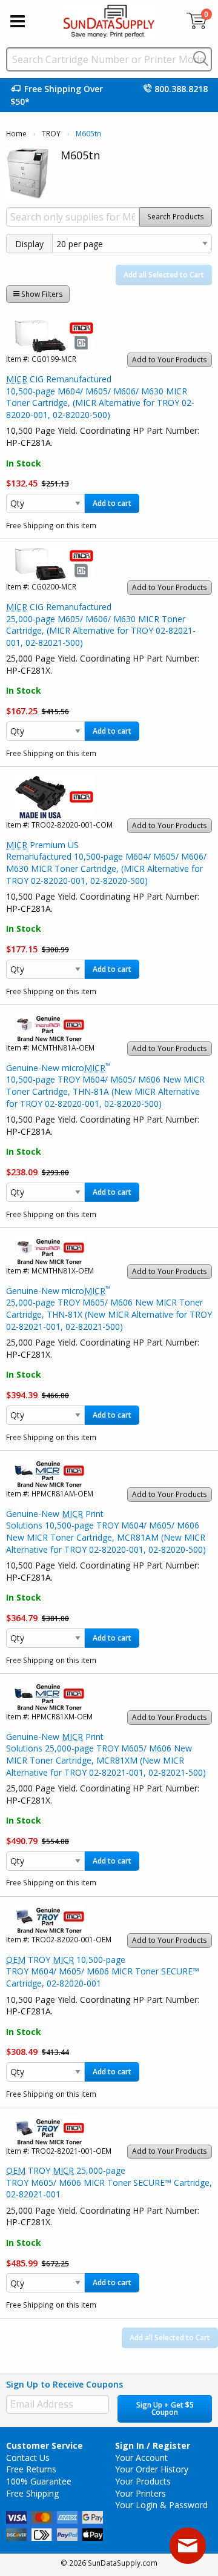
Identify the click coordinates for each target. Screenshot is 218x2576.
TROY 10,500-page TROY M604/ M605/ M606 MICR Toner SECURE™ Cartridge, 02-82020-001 (103, 1971)
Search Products (176, 217)
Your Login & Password (161, 2505)
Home (16, 134)
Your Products (143, 2481)
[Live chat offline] (188, 2546)
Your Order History (152, 2469)
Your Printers (140, 2493)
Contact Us (28, 2458)
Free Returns (31, 2469)
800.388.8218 (181, 89)
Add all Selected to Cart (164, 275)
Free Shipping (32, 2493)
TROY (51, 134)
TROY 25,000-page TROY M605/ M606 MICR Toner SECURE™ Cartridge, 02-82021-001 (109, 2182)
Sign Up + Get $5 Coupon (165, 2408)
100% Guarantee (39, 2481)
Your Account (141, 2458)
